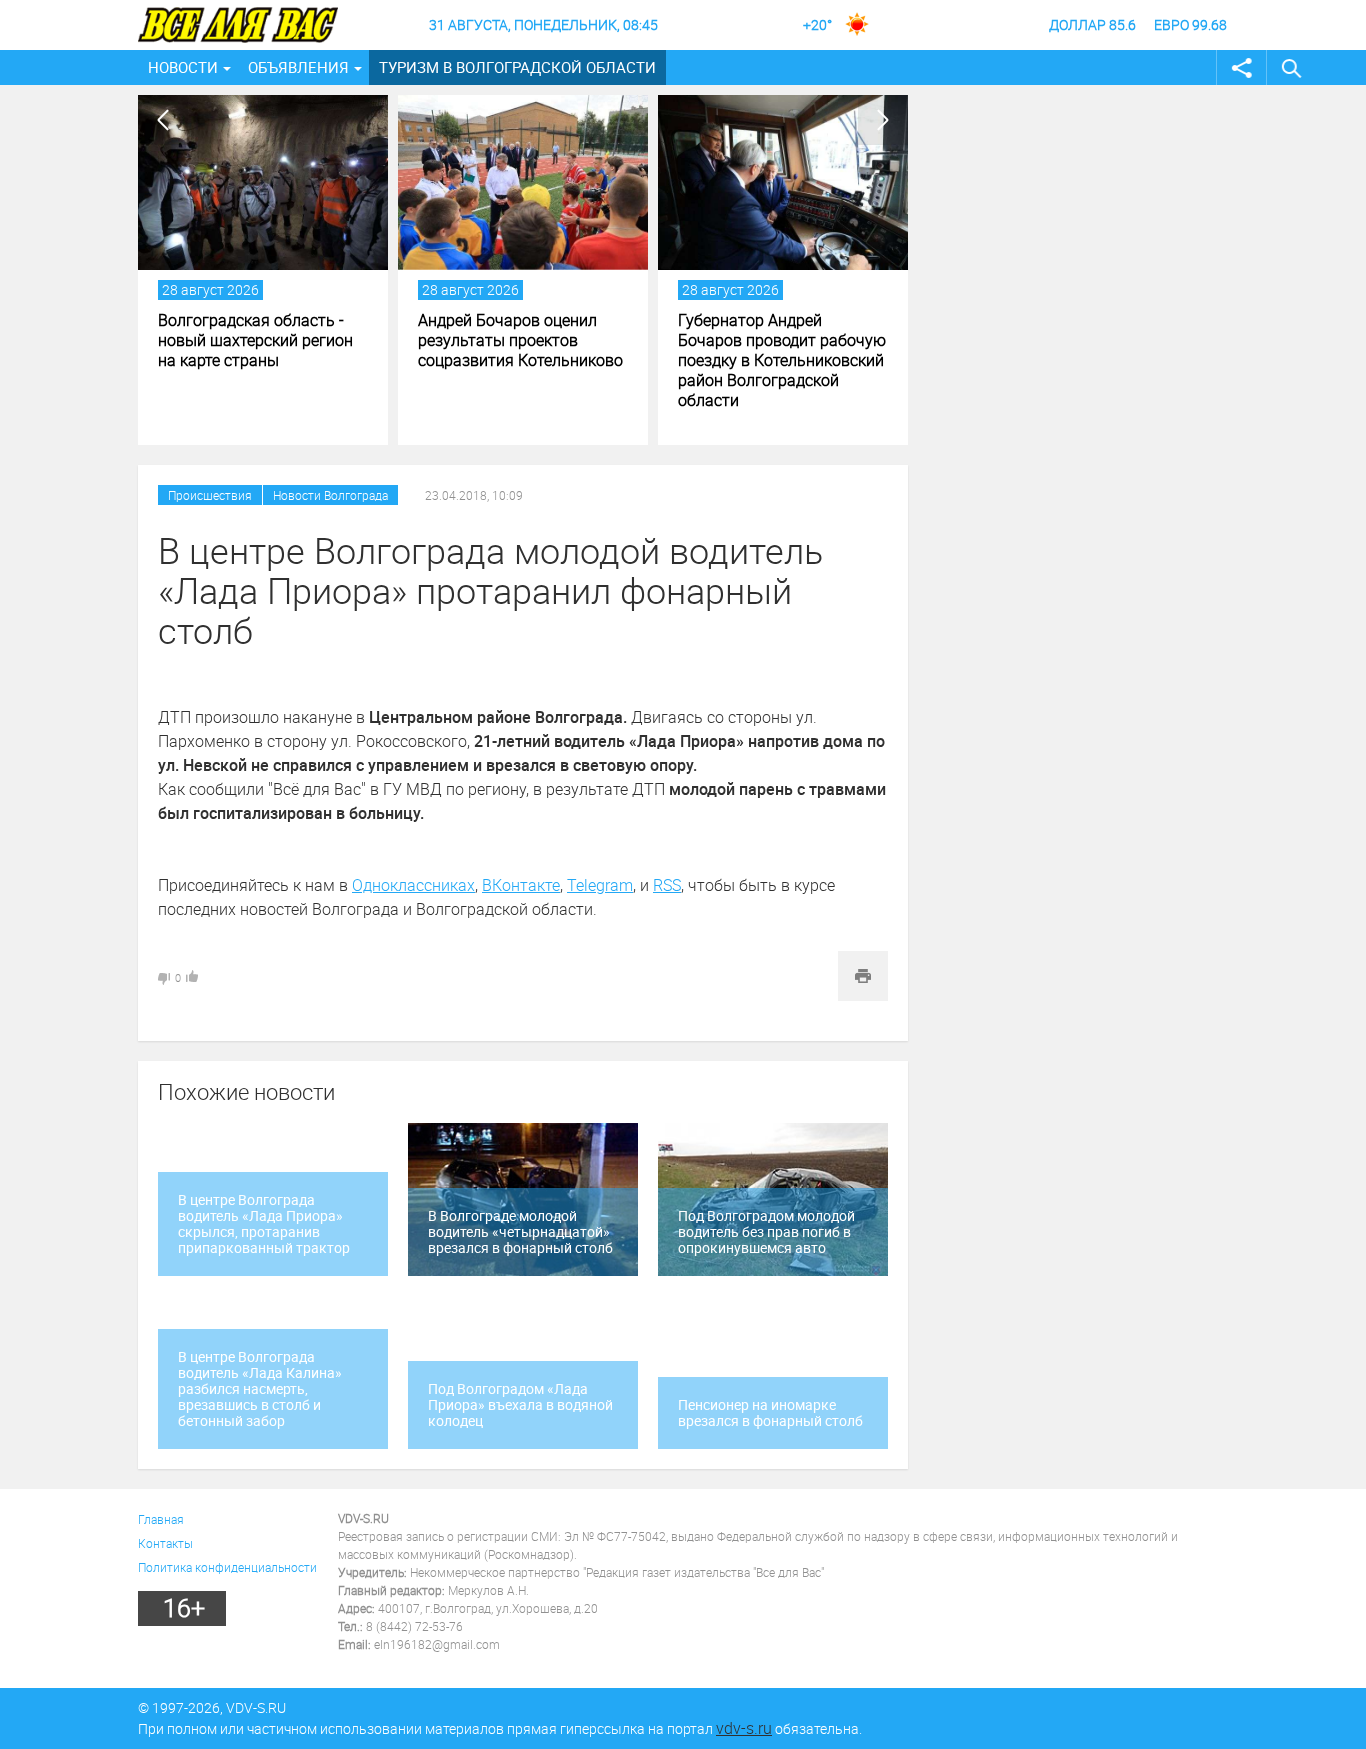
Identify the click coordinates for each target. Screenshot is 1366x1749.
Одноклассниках (413, 885)
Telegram (600, 885)
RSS (667, 885)
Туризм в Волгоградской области (517, 67)
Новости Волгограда (330, 495)
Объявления (298, 67)
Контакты (165, 1543)
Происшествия (210, 495)
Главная (161, 1519)
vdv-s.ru (744, 1728)
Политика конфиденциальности (227, 1567)
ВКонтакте (521, 885)
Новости (183, 67)
